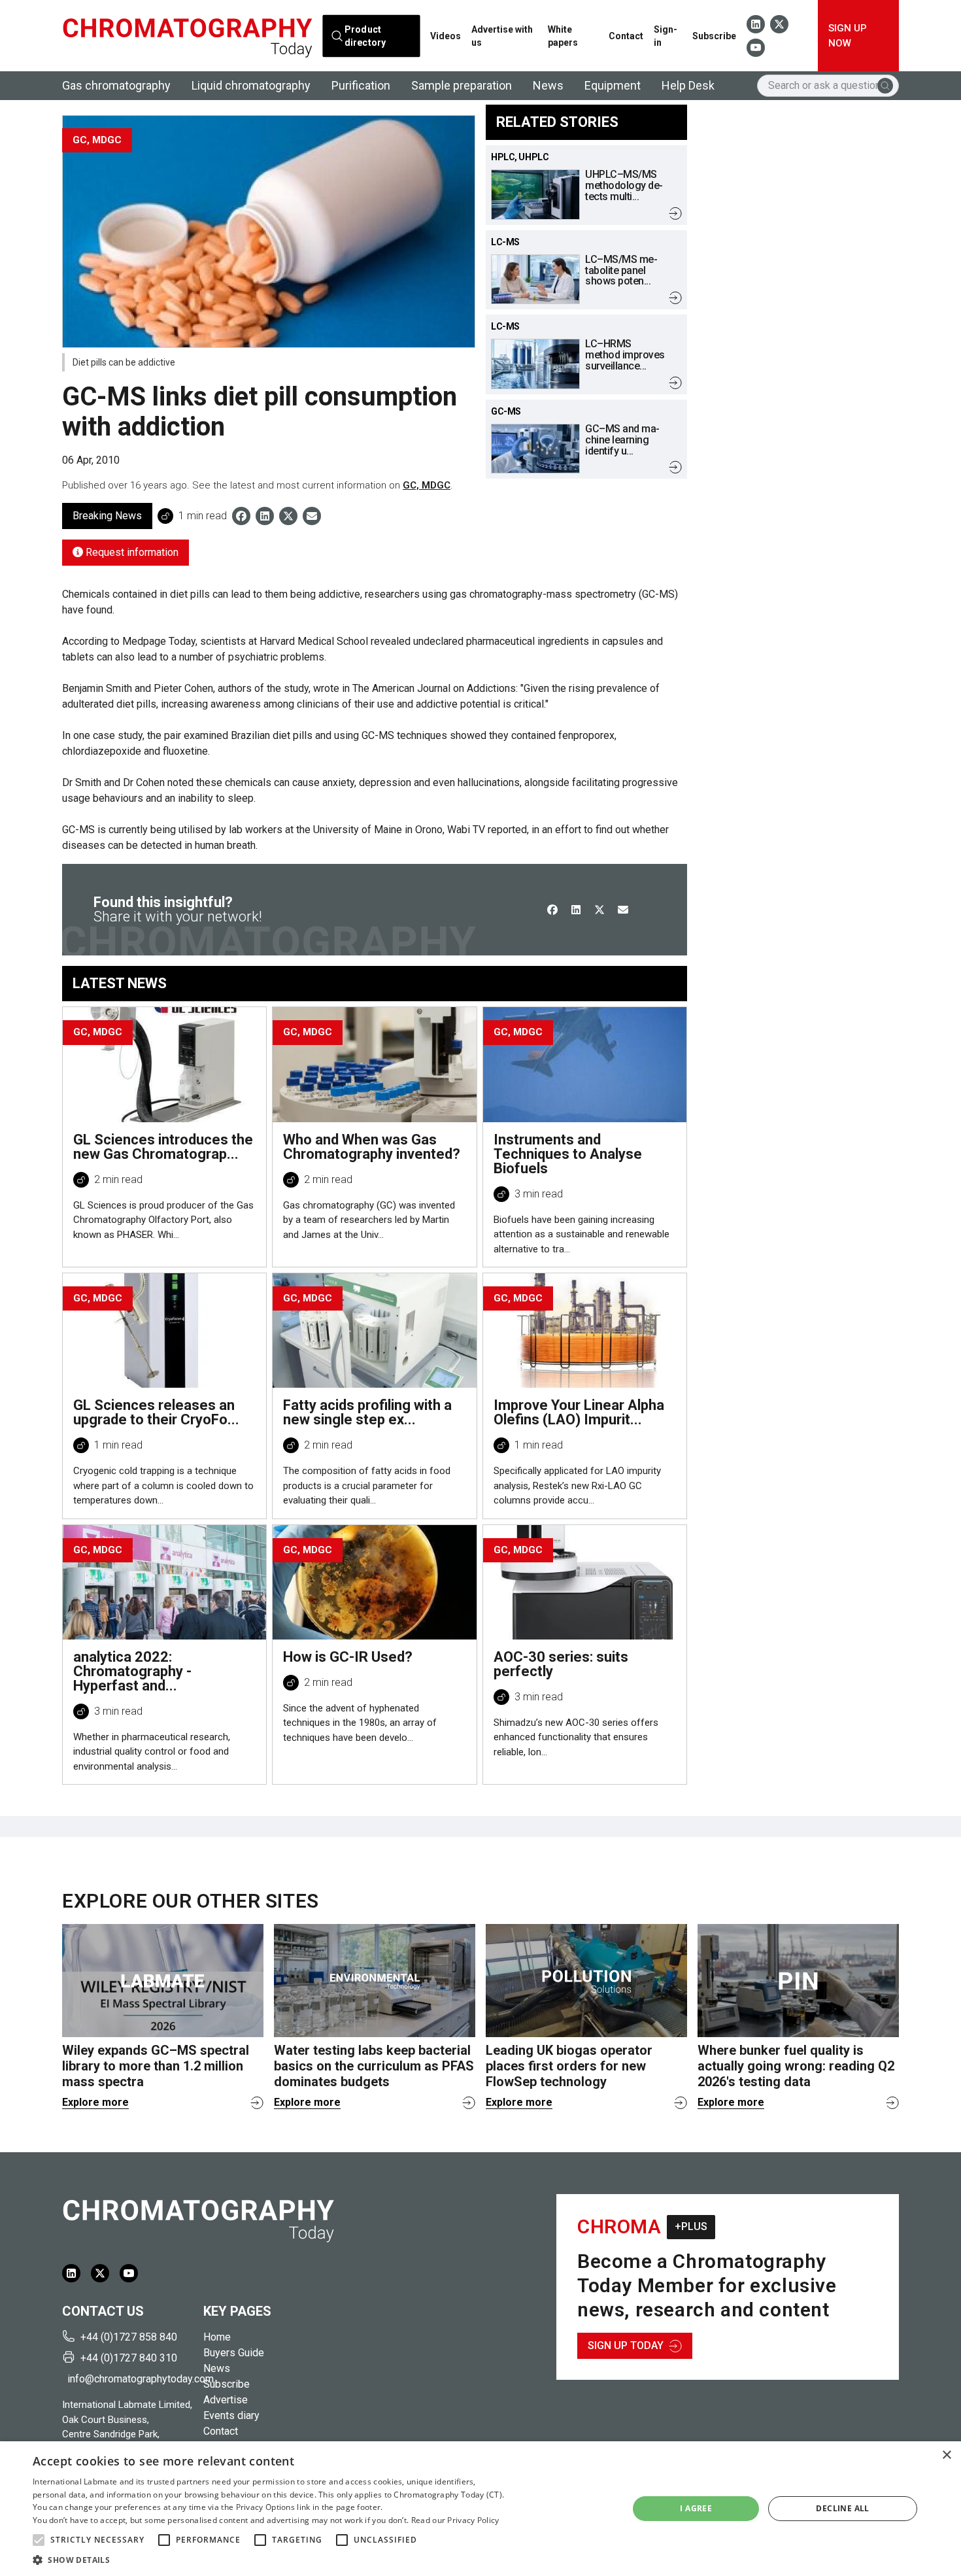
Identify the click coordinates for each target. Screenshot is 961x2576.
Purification (361, 85)
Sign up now (848, 36)
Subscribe (714, 36)
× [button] (946, 2455)
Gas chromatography (116, 85)
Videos (446, 36)
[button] (39, 2540)
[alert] (480, 2509)
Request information (131, 552)
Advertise (226, 2400)
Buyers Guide (234, 2353)
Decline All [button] (842, 2508)
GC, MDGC (427, 485)
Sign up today (626, 2345)
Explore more (95, 2102)
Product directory (364, 36)
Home (217, 2337)
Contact (626, 36)
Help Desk (688, 85)
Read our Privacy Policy (455, 2520)
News (548, 85)
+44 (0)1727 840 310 (129, 2358)
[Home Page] (187, 36)
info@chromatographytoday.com (130, 2379)
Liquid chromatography (251, 85)
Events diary (231, 2415)
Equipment (613, 85)
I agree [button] (696, 2508)
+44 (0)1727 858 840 (129, 2337)
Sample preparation (462, 85)
